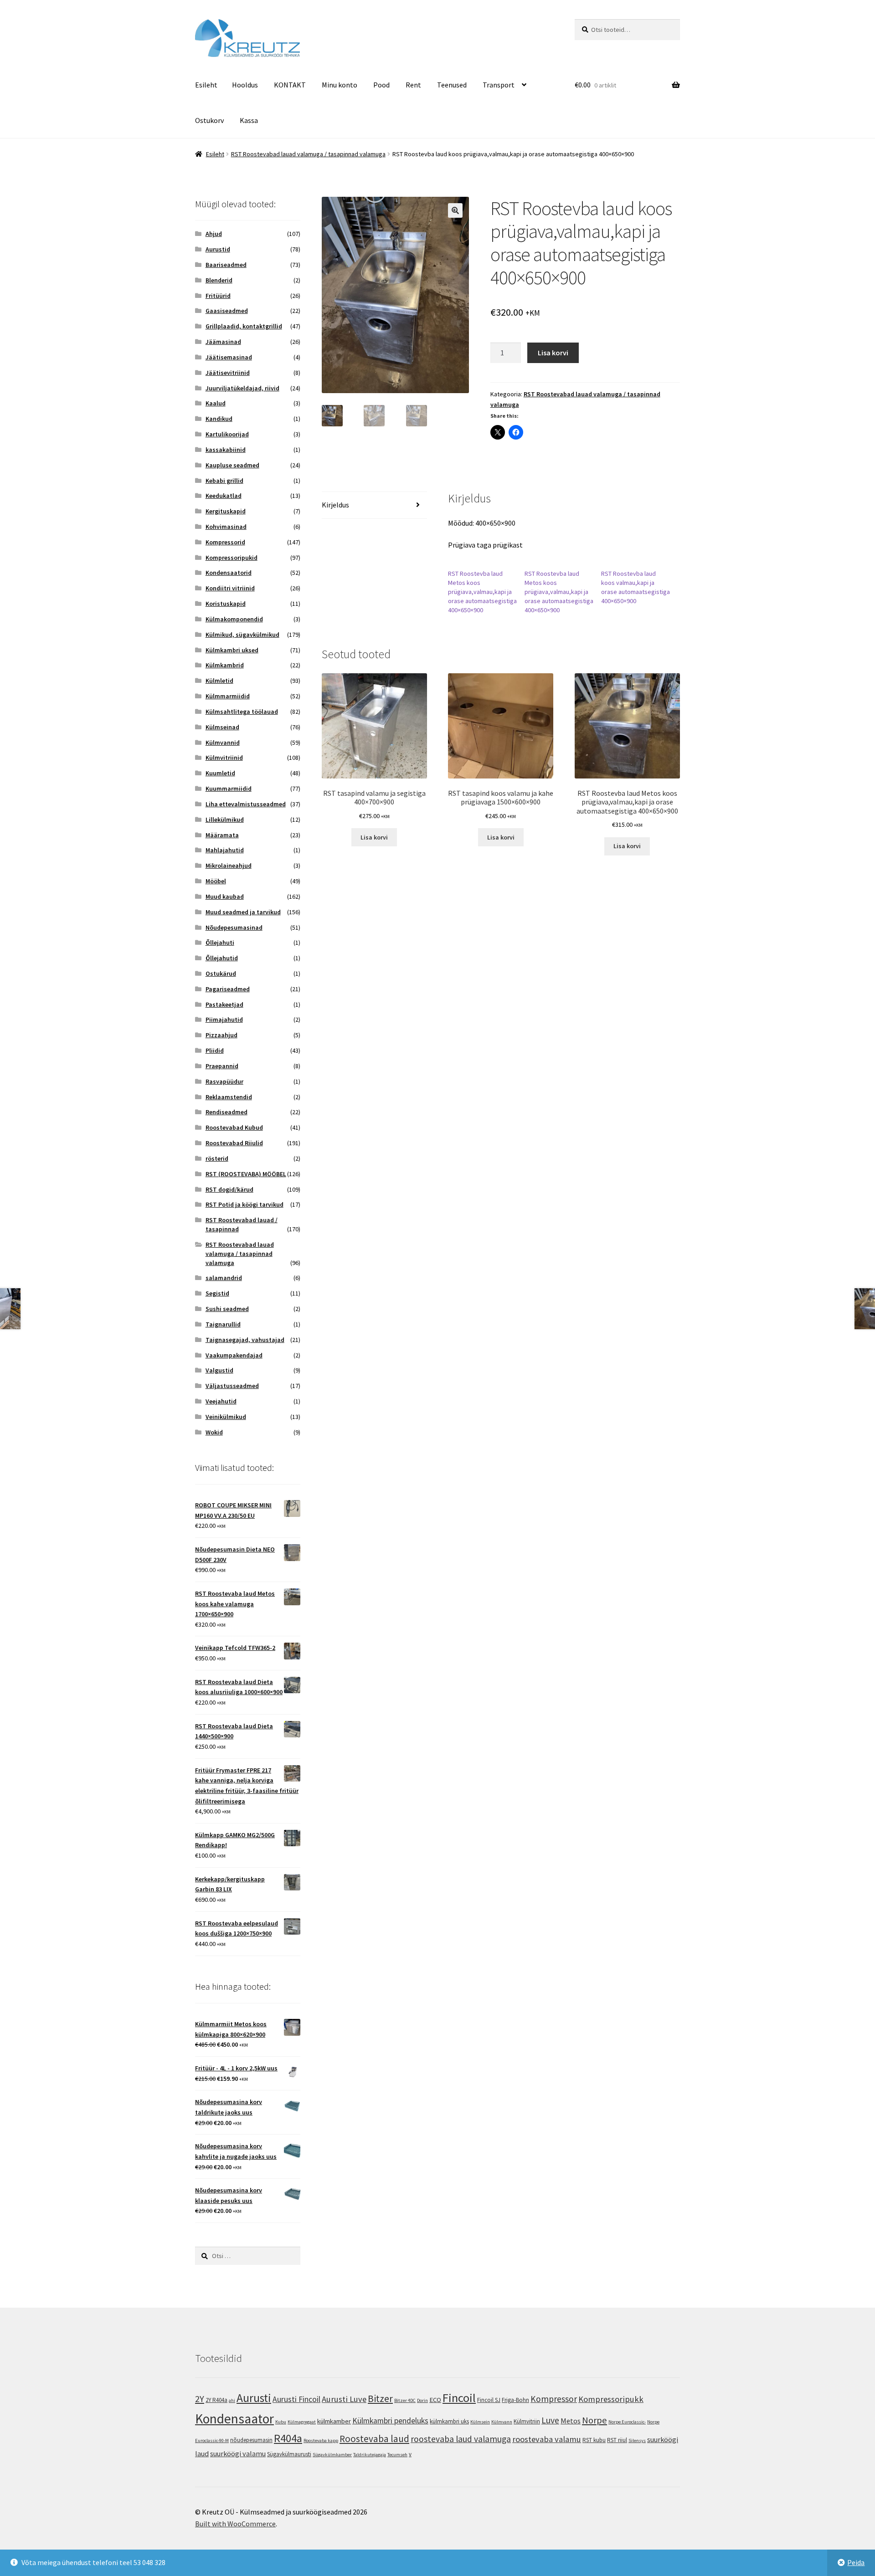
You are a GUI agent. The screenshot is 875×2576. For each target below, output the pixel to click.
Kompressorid (225, 542)
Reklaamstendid (229, 1097)
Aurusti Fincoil (296, 2399)
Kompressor (554, 2399)
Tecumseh (397, 2455)
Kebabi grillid (224, 481)
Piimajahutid (224, 1019)
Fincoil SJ (489, 2400)
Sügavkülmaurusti (289, 2454)
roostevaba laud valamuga (461, 2439)
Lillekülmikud (225, 819)
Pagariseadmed (228, 989)
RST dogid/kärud (229, 1189)
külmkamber (334, 2421)
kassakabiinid (226, 450)
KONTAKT (290, 85)
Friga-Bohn (515, 2400)
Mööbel (216, 881)
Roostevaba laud (374, 2439)
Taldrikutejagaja (370, 2455)
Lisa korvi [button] (374, 837)
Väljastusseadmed (232, 1386)
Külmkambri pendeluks (390, 2421)
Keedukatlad (224, 496)
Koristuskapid (226, 604)
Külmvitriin (527, 2421)
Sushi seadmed (227, 1309)
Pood (381, 85)
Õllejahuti (220, 942)
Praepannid (222, 1066)
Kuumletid (220, 773)
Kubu (281, 2422)
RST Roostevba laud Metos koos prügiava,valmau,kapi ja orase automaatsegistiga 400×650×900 (482, 592)
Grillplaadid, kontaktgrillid (244, 326)
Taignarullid (223, 1324)
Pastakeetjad (224, 1004)
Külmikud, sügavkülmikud (242, 635)
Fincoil (459, 2398)
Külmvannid (223, 743)
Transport (499, 85)
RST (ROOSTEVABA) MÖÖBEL (246, 1174)
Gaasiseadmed (227, 311)
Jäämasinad (223, 342)
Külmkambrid (225, 665)
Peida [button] (856, 2562)
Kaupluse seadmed (232, 465)
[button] (455, 210)
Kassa (249, 120)
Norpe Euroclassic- (627, 2422)
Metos (571, 2421)
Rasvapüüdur (224, 1081)
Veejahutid (221, 1401)
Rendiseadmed (226, 1112)
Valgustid (219, 1370)
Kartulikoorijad (227, 434)
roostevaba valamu (547, 2439)
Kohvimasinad (226, 527)
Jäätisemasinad (229, 357)
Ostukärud (221, 973)
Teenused (452, 85)
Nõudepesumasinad (234, 927)
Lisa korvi (553, 353)
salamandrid (224, 1278)
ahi (232, 2400)
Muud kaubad (225, 896)
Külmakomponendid (234, 619)
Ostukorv (209, 120)
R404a (288, 2438)
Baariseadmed (226, 265)
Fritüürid (218, 296)
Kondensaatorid (229, 573)
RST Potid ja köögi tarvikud (244, 1204)
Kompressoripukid (232, 558)
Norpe (594, 2420)
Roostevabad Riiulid (234, 1143)
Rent (413, 85)
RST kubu (594, 2440)
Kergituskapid (226, 511)
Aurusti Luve (344, 2399)
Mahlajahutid (225, 850)
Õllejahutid (222, 958)
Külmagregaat (302, 2422)
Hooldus (245, 85)
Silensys (637, 2440)
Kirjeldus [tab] (335, 505)
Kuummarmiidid (229, 789)
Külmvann (502, 2422)
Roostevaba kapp (321, 2440)
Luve (550, 2420)
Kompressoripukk (611, 2399)
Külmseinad (222, 727)
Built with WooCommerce (235, 2524)
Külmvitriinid (224, 758)
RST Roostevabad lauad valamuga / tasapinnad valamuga (308, 154)
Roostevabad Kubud (234, 1127)
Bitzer (380, 2398)
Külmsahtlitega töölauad (242, 712)
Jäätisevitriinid (228, 373)
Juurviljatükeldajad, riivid (242, 388)
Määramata (222, 835)
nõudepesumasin (251, 2440)
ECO (435, 2399)
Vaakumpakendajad (234, 1355)
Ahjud (214, 234)
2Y (200, 2399)
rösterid (217, 1158)
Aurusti (254, 2398)
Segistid (217, 1293)
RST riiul (617, 2440)
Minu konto (340, 85)
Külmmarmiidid (228, 696)
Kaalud (216, 403)
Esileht (206, 85)
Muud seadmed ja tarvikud (243, 912)
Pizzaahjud (221, 1035)
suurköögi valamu (238, 2453)
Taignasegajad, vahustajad (245, 1340)
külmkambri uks (449, 2421)
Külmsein (480, 2422)
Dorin (422, 2400)
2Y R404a (216, 2400)
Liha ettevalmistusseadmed (246, 804)
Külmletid (219, 681)
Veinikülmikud (226, 1417)
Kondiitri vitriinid (230, 588)
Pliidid (215, 1050)
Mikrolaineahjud (229, 865)
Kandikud (219, 419)
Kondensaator (234, 2419)
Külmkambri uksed (232, 650)
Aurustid (218, 249)
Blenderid (219, 280)
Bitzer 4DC (405, 2400)
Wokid (214, 1432)
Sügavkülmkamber (332, 2455)
